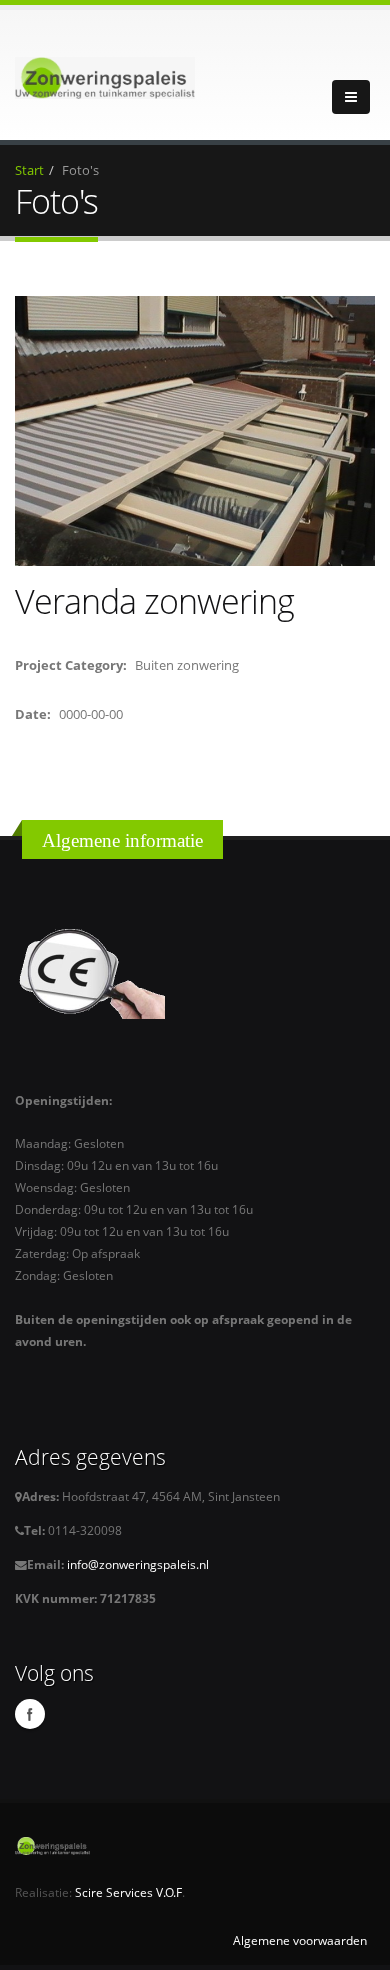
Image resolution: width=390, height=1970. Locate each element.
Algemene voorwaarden (300, 1940)
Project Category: (71, 665)
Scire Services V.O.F (128, 1892)
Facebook (30, 1714)
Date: (33, 714)
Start (29, 170)
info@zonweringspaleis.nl (136, 1564)
